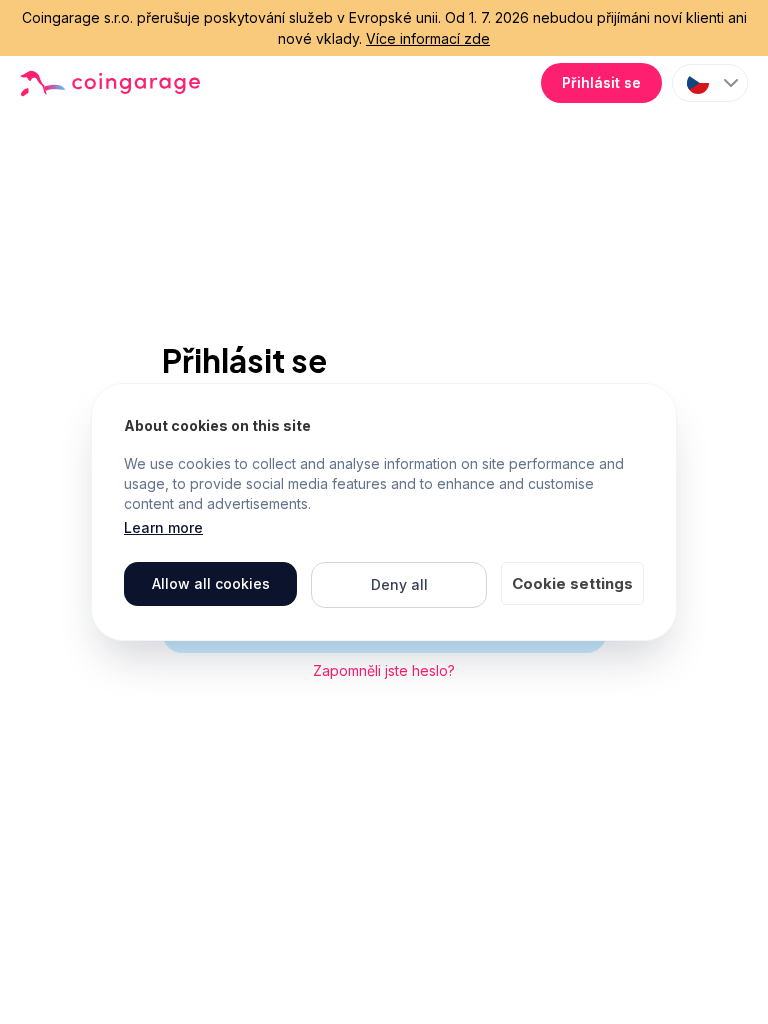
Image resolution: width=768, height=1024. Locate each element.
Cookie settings (572, 583)
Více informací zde (428, 38)
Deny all (399, 584)
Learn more (163, 527)
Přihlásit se (601, 82)
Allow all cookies (211, 583)
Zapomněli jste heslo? (384, 670)
